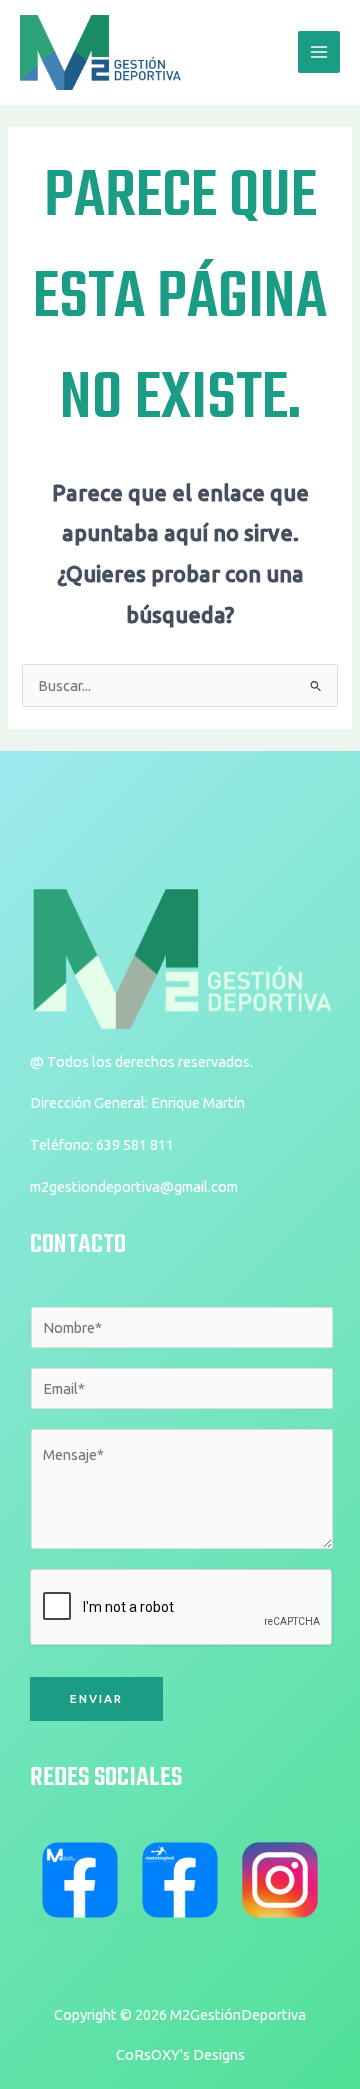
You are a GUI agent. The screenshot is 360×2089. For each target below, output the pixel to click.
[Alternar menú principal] (319, 52)
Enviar (96, 1698)
